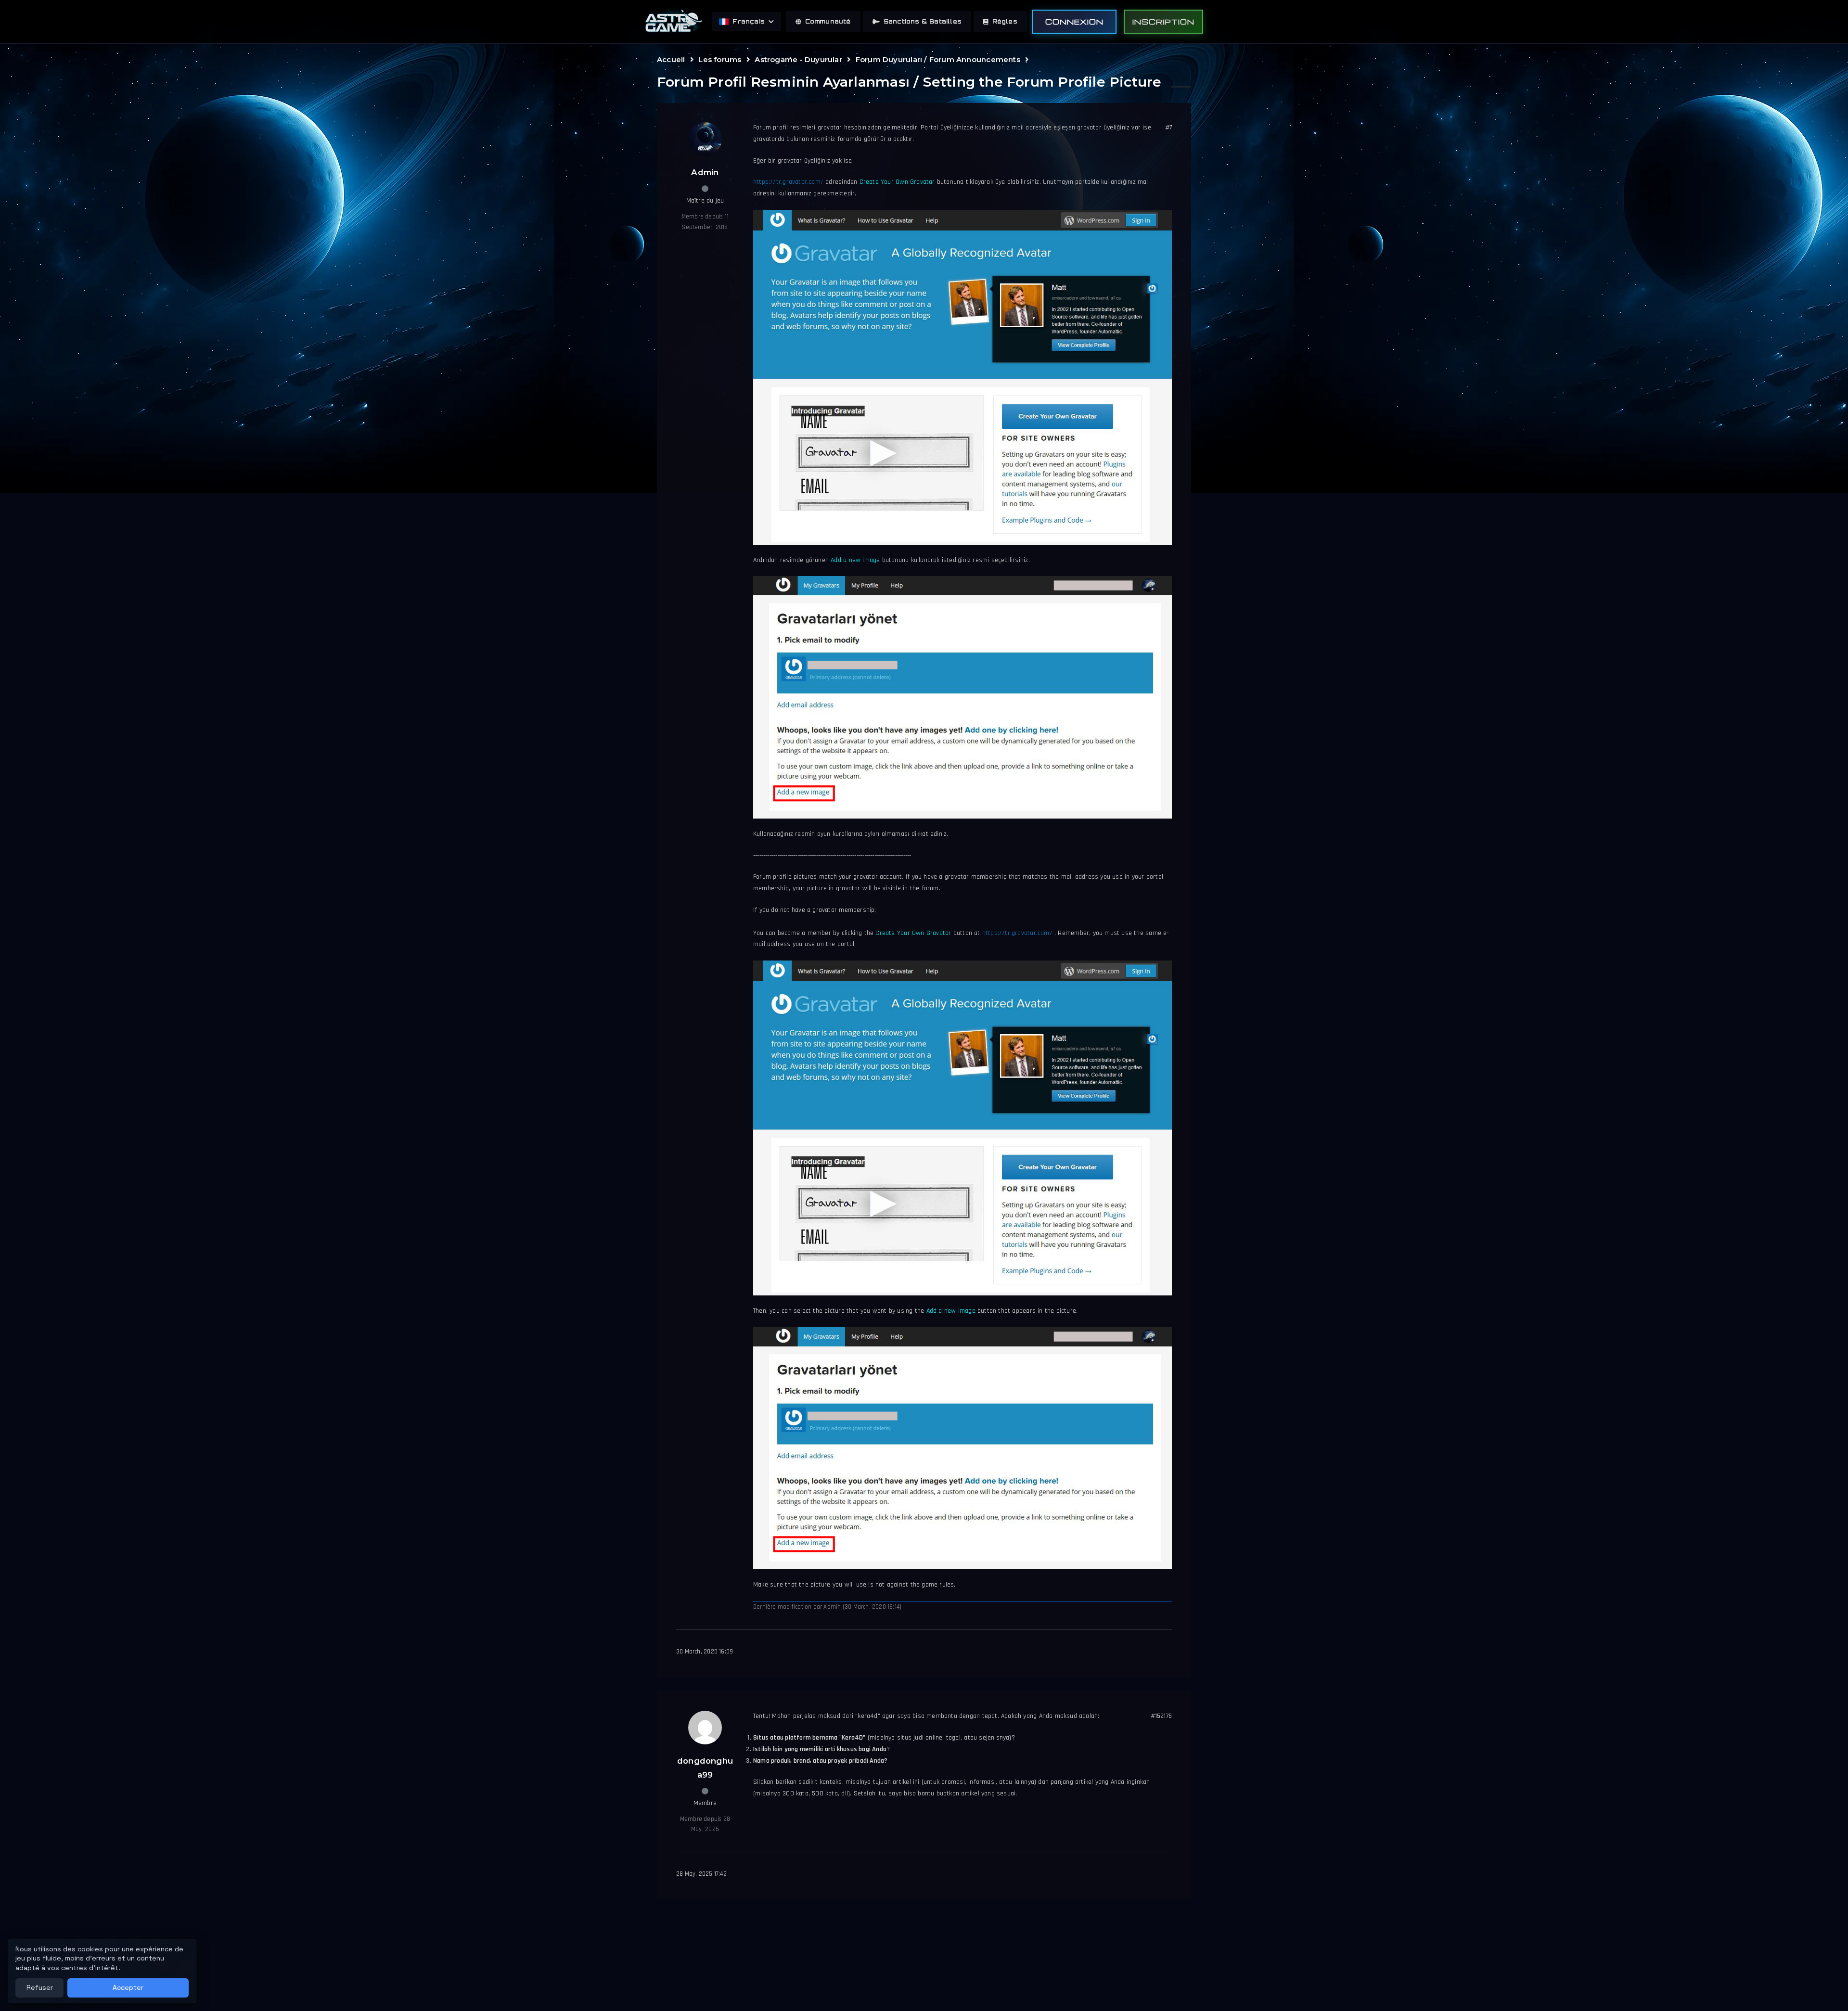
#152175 (1161, 1716)
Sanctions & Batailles (923, 21)
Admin (705, 172)
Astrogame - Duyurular (798, 59)
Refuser (40, 1987)
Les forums (720, 59)
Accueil (671, 59)
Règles (1005, 21)
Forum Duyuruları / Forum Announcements (938, 59)
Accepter (128, 1987)
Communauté (828, 21)
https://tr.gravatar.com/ (788, 182)
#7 (1168, 128)
